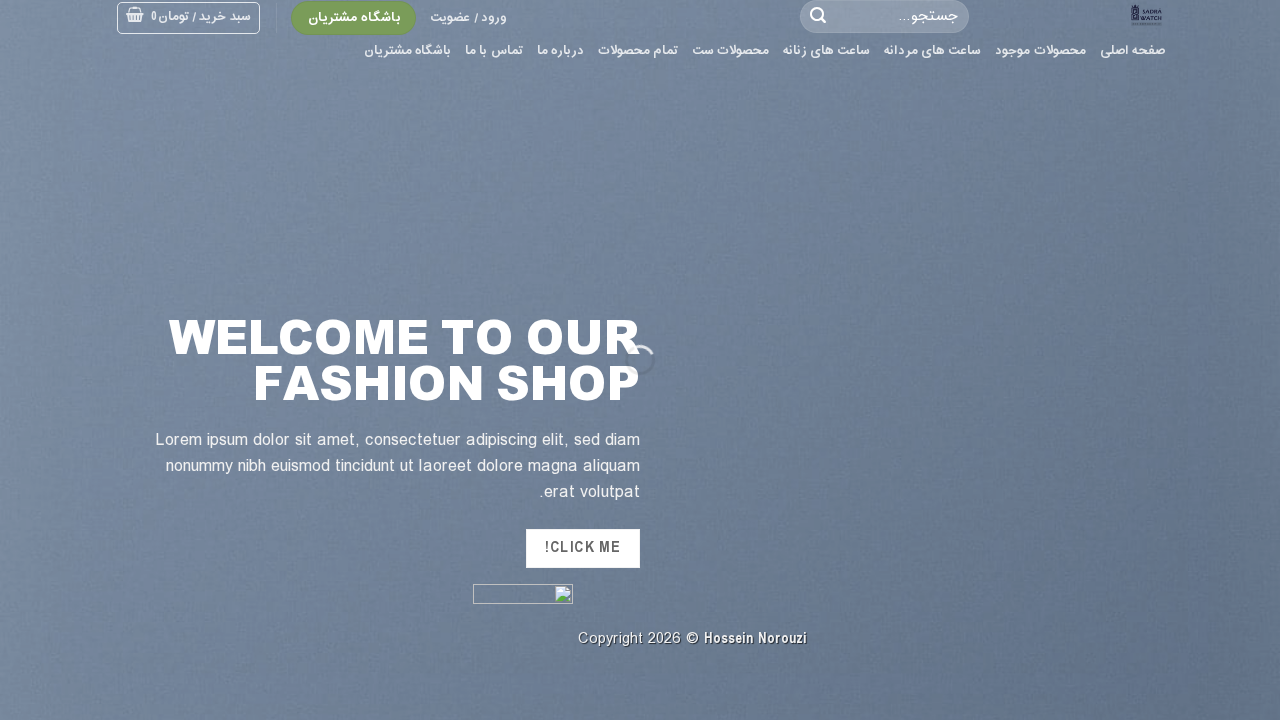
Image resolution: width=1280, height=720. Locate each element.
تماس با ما (494, 51)
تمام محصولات (638, 51)
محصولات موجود (1040, 51)
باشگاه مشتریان (407, 51)
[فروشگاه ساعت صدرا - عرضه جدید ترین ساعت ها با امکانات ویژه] (1082, 15)
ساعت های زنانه (826, 51)
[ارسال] (818, 17)
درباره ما (560, 51)
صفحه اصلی (1132, 51)
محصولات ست (730, 51)
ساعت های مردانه (933, 51)
